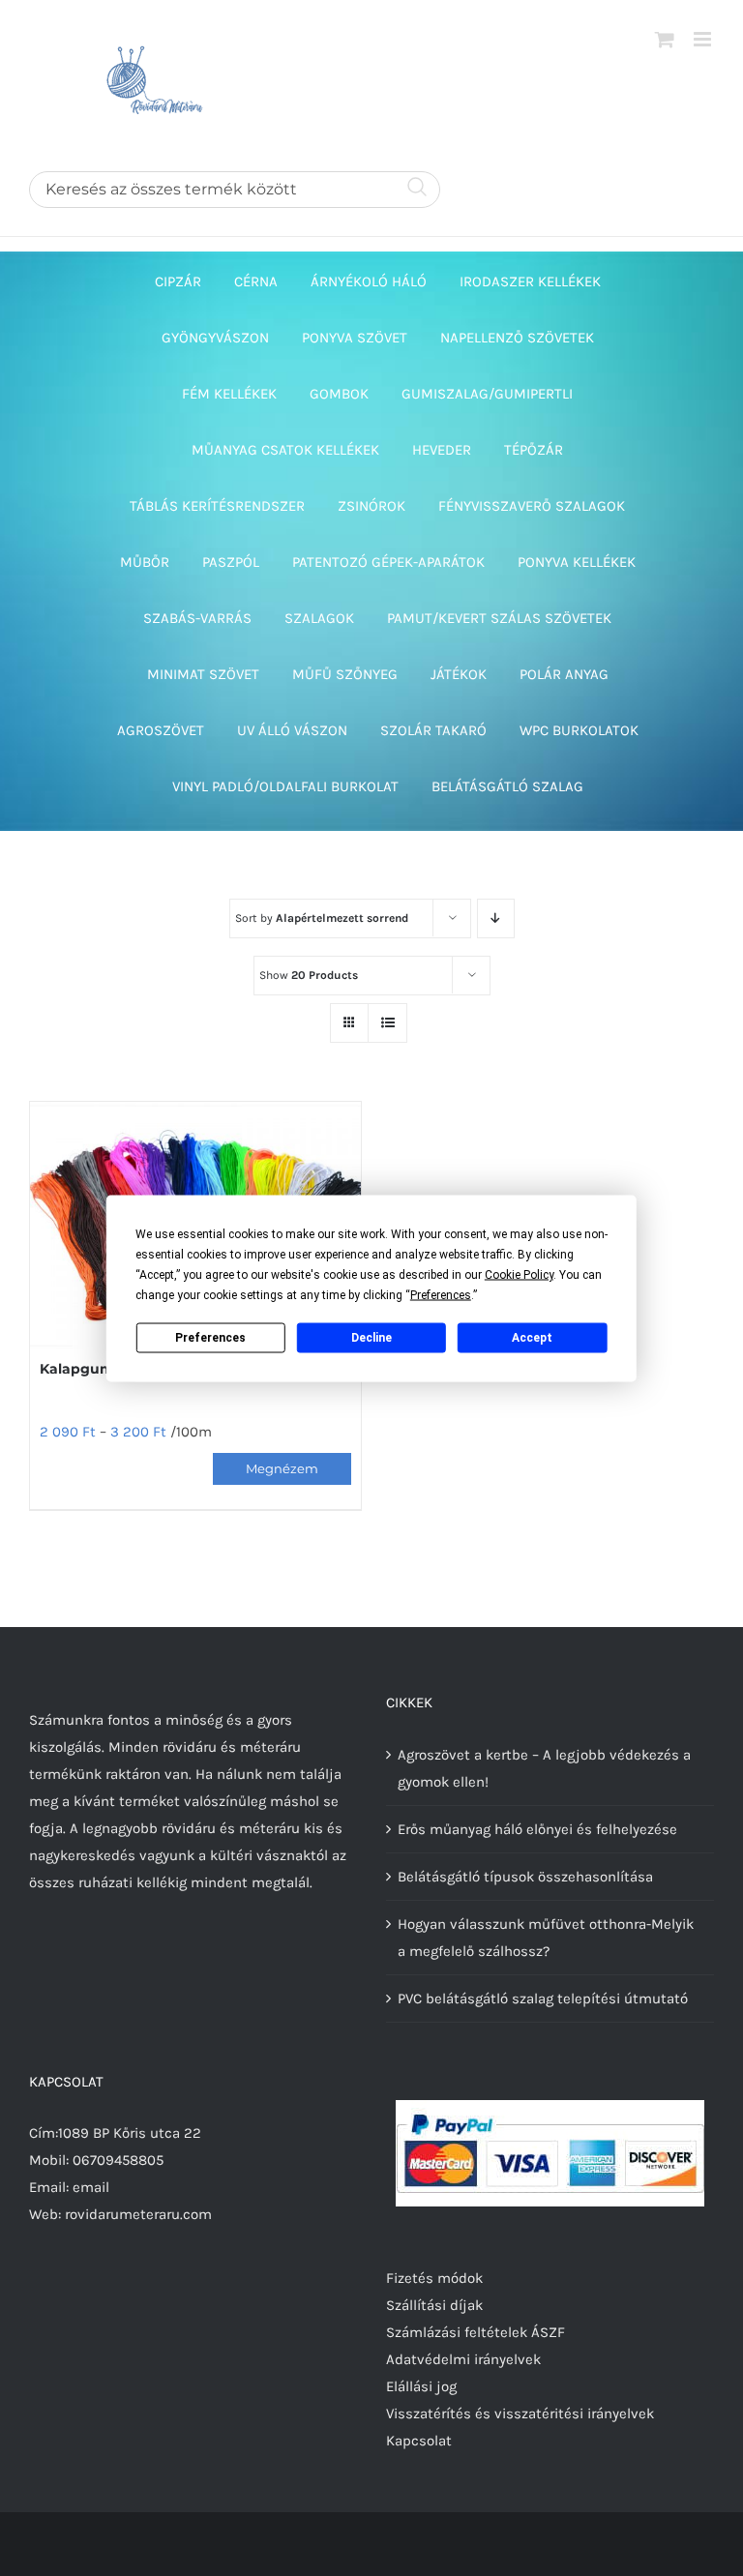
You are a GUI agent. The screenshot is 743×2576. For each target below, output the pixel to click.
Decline (371, 1338)
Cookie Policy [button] (519, 1274)
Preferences (210, 1338)
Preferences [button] (441, 1294)
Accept (532, 1338)
